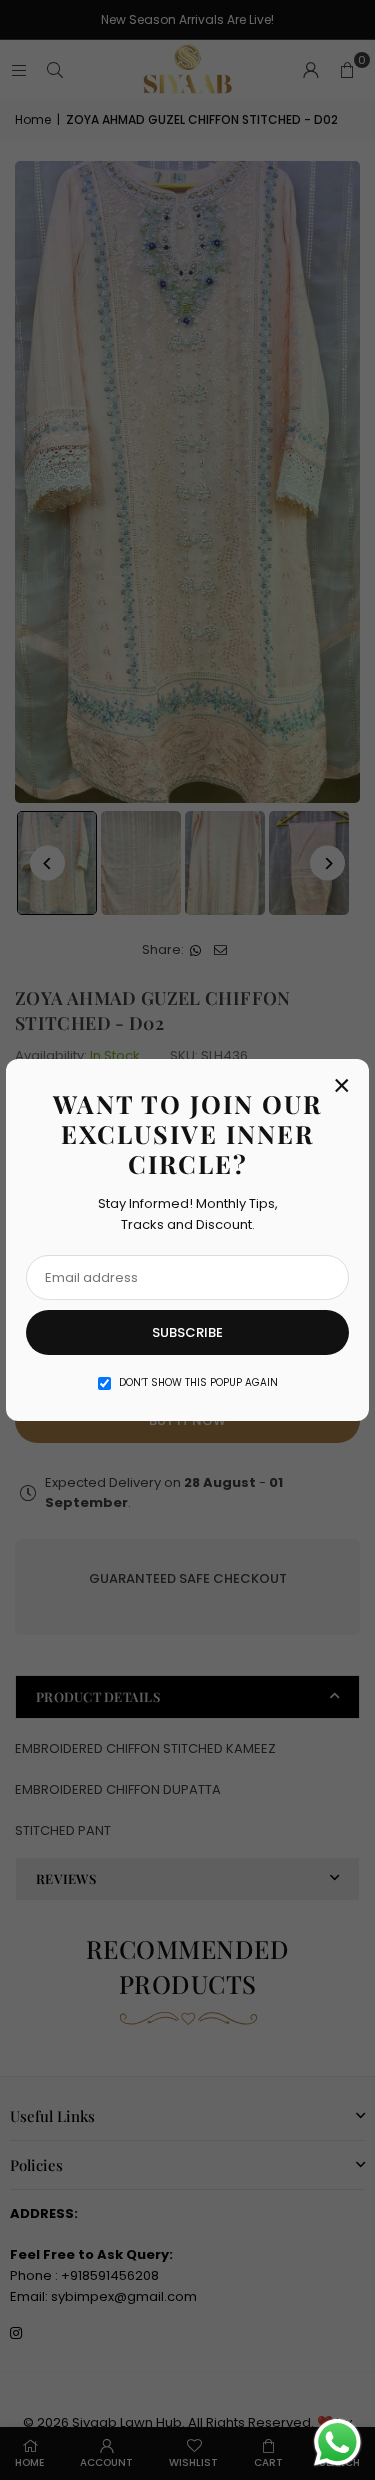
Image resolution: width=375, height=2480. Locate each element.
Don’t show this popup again (198, 1382)
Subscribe (187, 1332)
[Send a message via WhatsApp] (337, 2442)
